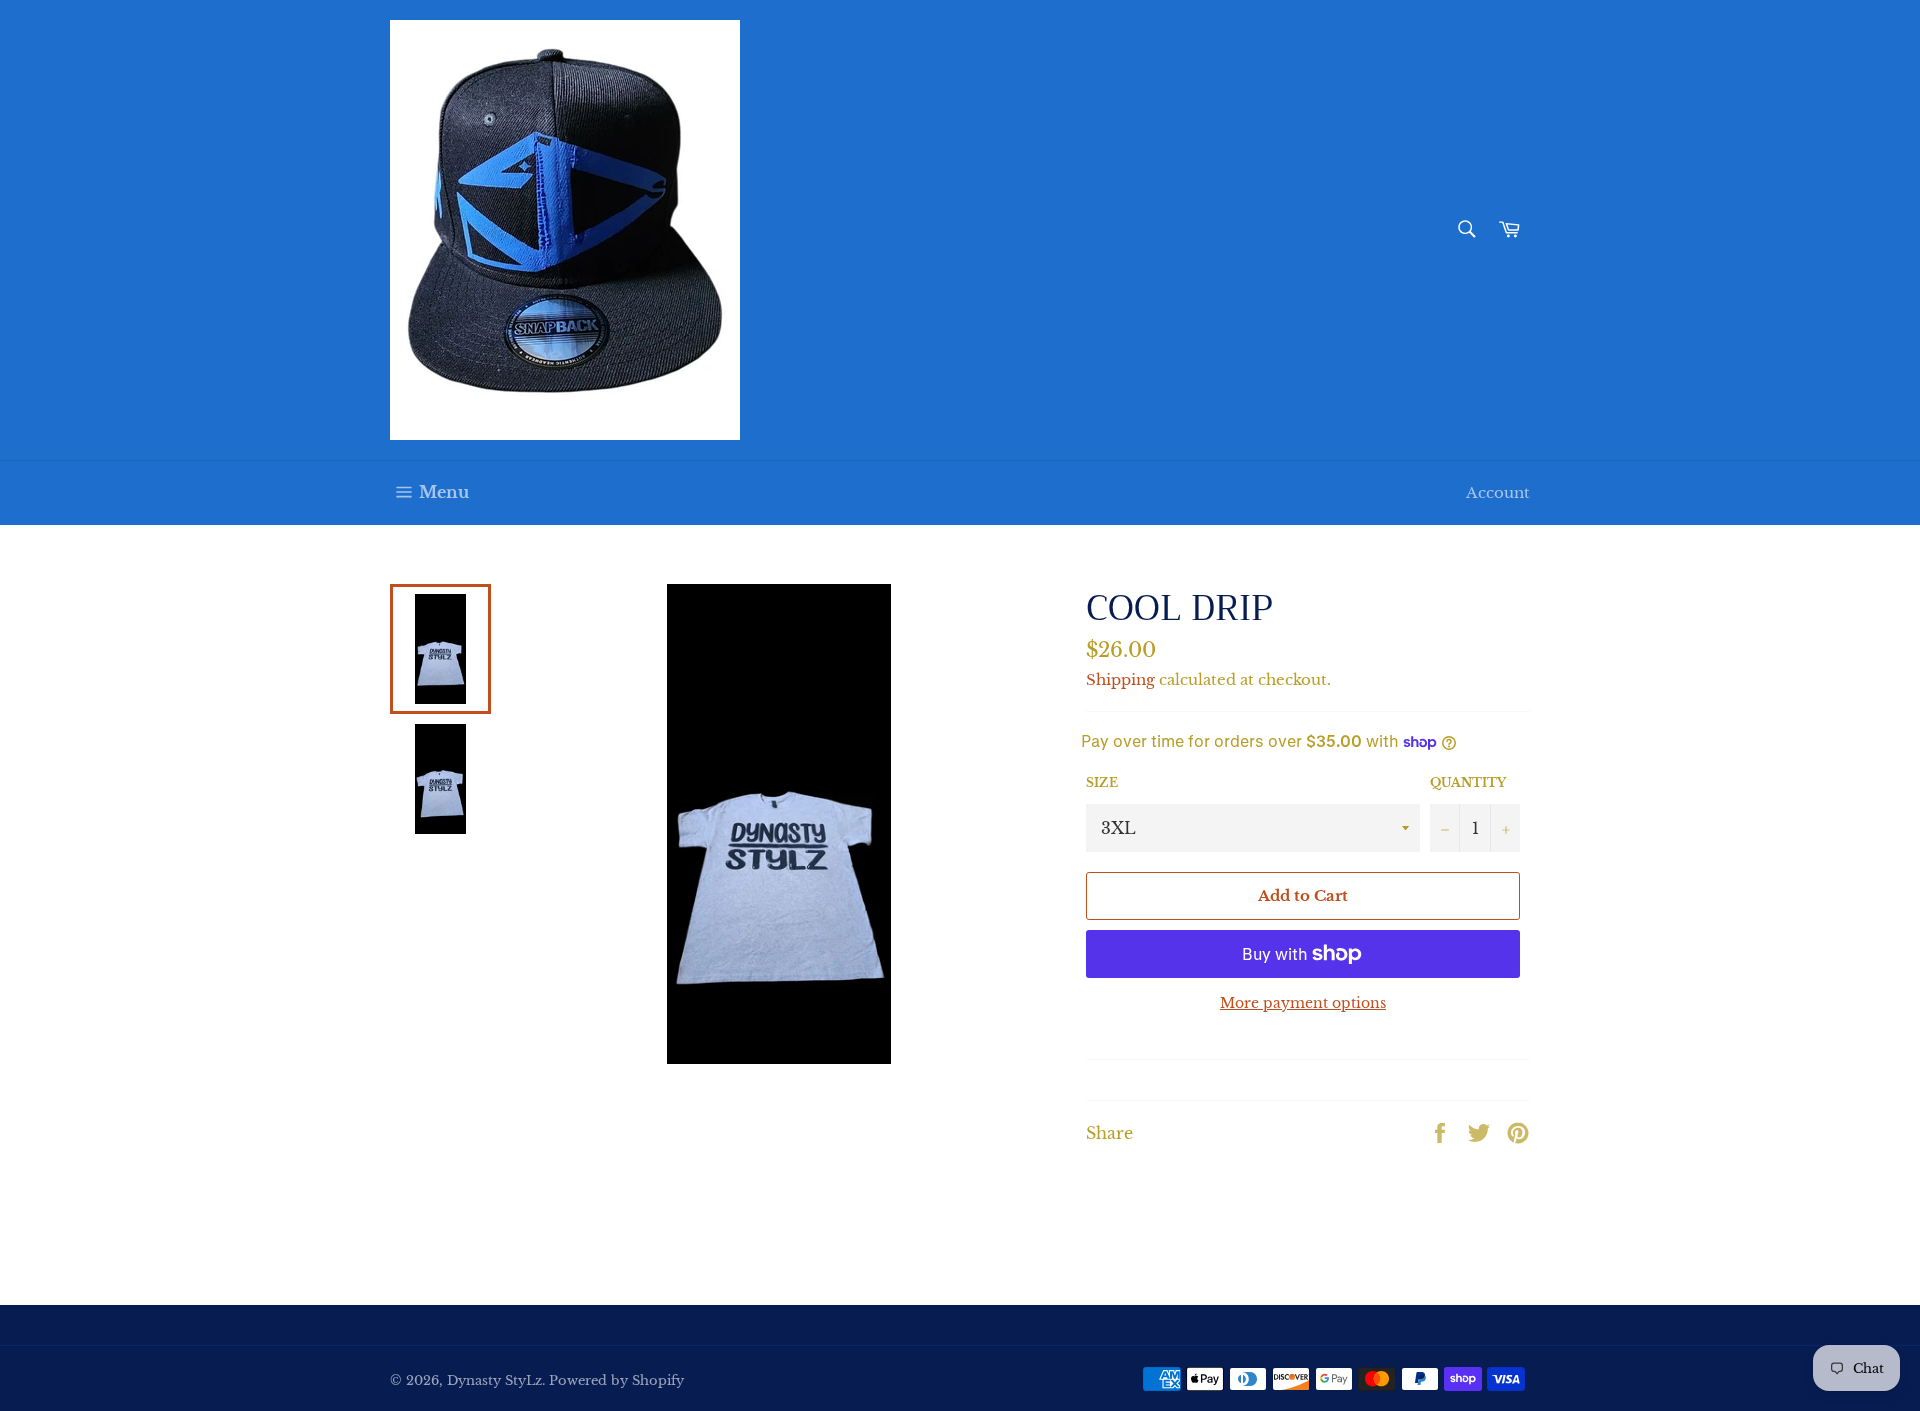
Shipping (1120, 679)
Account (1498, 492)
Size (1102, 782)
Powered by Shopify (616, 1380)
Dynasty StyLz (494, 1380)
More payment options (1303, 1003)
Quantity (1468, 782)
